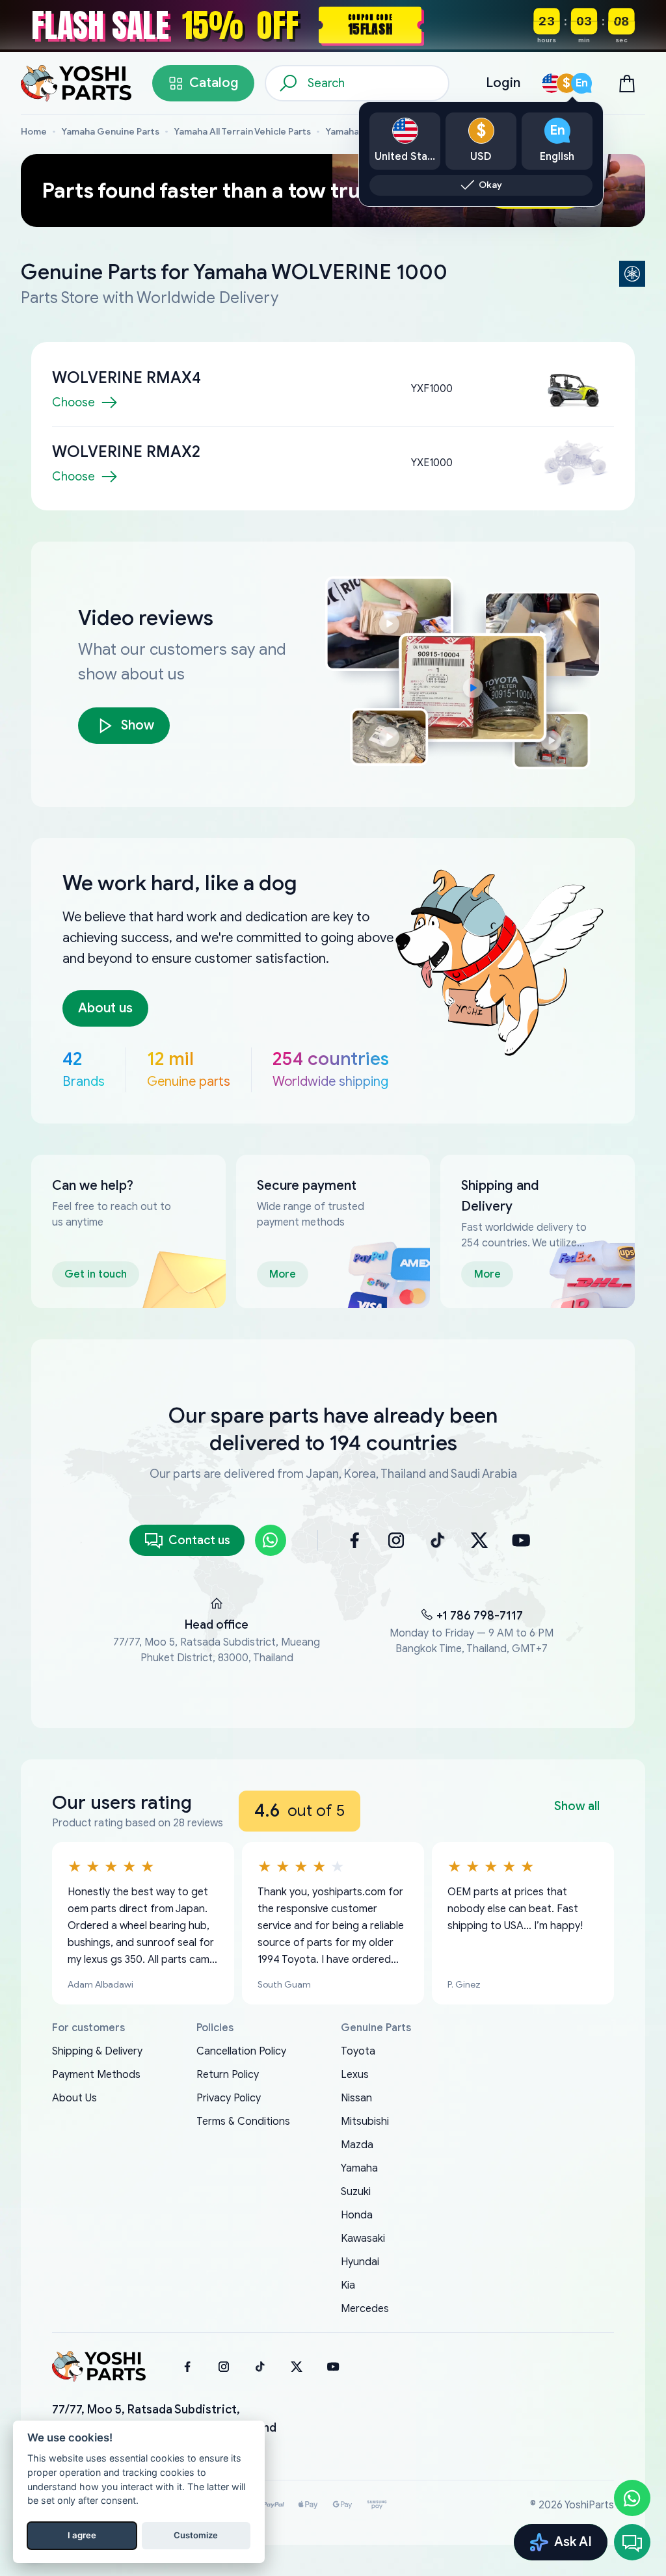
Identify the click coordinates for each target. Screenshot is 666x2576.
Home (34, 132)
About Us (74, 2098)
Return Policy (228, 2075)
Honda (357, 2215)
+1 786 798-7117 (480, 1616)
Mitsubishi (365, 2122)
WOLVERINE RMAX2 (126, 452)
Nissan (356, 2098)
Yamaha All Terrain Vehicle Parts (242, 132)
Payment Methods (96, 2075)
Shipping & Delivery (97, 2051)
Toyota (358, 2051)
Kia (348, 2285)
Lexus (355, 2075)
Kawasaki (363, 2239)
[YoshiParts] (99, 2367)
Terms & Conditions (243, 2122)
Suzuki (356, 2192)
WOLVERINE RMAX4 (127, 378)
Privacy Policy (229, 2098)
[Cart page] (627, 83)
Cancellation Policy (241, 2051)
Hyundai (360, 2262)
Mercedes (365, 2309)
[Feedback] (632, 2542)
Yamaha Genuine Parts (110, 132)
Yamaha (359, 2168)
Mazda (357, 2145)
